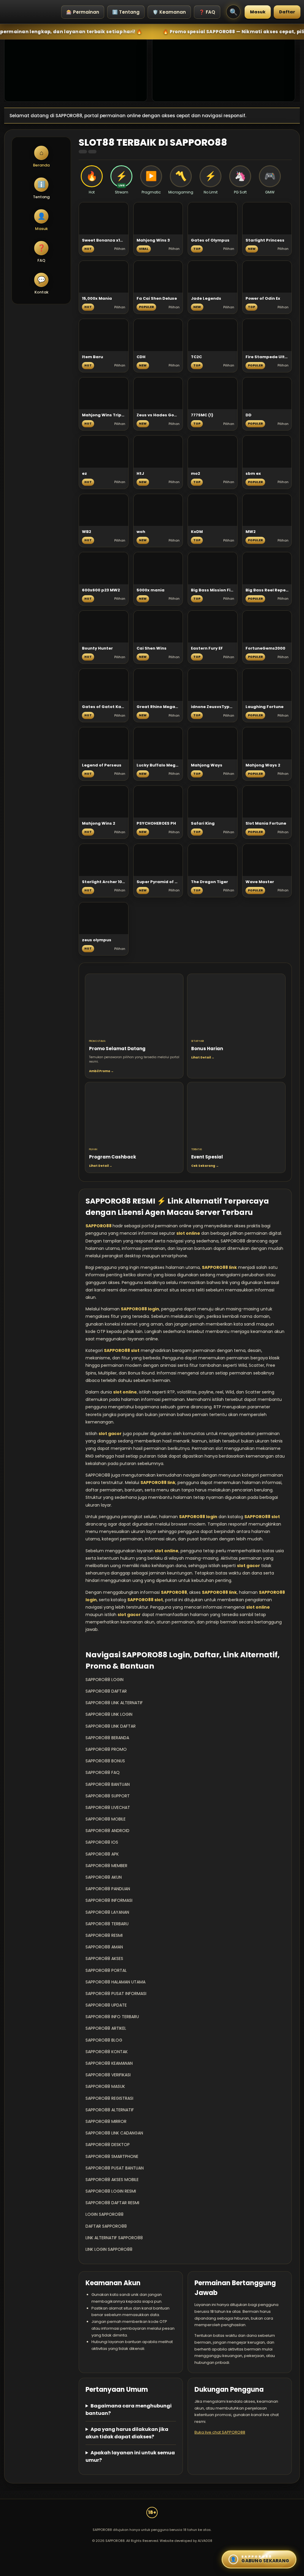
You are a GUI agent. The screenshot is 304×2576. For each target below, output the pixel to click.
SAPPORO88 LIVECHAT (108, 1807)
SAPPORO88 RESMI (104, 1935)
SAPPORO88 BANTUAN (108, 1784)
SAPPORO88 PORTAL (106, 1970)
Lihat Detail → (203, 1057)
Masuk (258, 12)
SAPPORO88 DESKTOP (108, 2145)
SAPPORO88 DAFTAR (106, 1691)
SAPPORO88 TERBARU (107, 1924)
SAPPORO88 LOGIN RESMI (111, 2191)
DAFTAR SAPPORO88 (106, 2226)
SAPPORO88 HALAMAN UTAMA (115, 1982)
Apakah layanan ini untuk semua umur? (130, 2456)
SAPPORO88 (99, 1226)
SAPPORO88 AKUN (104, 1877)
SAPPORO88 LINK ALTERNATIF (114, 1703)
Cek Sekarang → (205, 1166)
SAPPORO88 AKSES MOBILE (112, 2180)
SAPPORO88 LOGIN (104, 1680)
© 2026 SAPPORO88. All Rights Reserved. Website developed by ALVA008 (152, 2541)
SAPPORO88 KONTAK (107, 2052)
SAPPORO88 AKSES (104, 1958)
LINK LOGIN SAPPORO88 (109, 2249)
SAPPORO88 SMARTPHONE (112, 2156)
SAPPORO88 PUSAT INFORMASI (116, 1993)
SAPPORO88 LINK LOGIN (109, 1714)
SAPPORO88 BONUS (105, 1761)
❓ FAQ (207, 12)
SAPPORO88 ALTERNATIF (110, 2110)
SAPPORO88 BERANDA (107, 1738)
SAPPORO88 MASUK (105, 2086)
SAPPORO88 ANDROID (107, 1831)
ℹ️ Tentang (126, 12)
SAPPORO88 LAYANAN (107, 1912)
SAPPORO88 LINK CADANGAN (114, 2133)
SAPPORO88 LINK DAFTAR (111, 1726)
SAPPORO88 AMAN (104, 1947)
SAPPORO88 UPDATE (106, 2005)
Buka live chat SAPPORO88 (220, 2432)
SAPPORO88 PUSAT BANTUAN (115, 2168)
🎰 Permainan (83, 12)
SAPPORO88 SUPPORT (108, 1796)
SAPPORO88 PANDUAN (108, 1889)
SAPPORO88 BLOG (104, 2040)
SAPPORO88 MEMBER (106, 1866)
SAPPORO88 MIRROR (106, 2121)
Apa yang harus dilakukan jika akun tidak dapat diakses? (127, 2433)
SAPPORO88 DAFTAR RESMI (112, 2203)
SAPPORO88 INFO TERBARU (112, 2017)
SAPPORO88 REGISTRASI (109, 2098)
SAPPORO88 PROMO (106, 1749)
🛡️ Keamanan (169, 12)
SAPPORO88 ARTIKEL (106, 2028)
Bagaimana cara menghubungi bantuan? (129, 2410)
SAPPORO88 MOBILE (106, 1819)
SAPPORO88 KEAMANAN (109, 2063)
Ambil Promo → (101, 1071)
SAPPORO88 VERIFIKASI (108, 2075)
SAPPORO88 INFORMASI (109, 1900)
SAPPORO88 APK (102, 1854)
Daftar (287, 12)
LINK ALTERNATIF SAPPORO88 (114, 2238)
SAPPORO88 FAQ (103, 1772)
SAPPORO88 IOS (102, 1842)
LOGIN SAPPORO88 (104, 2214)
